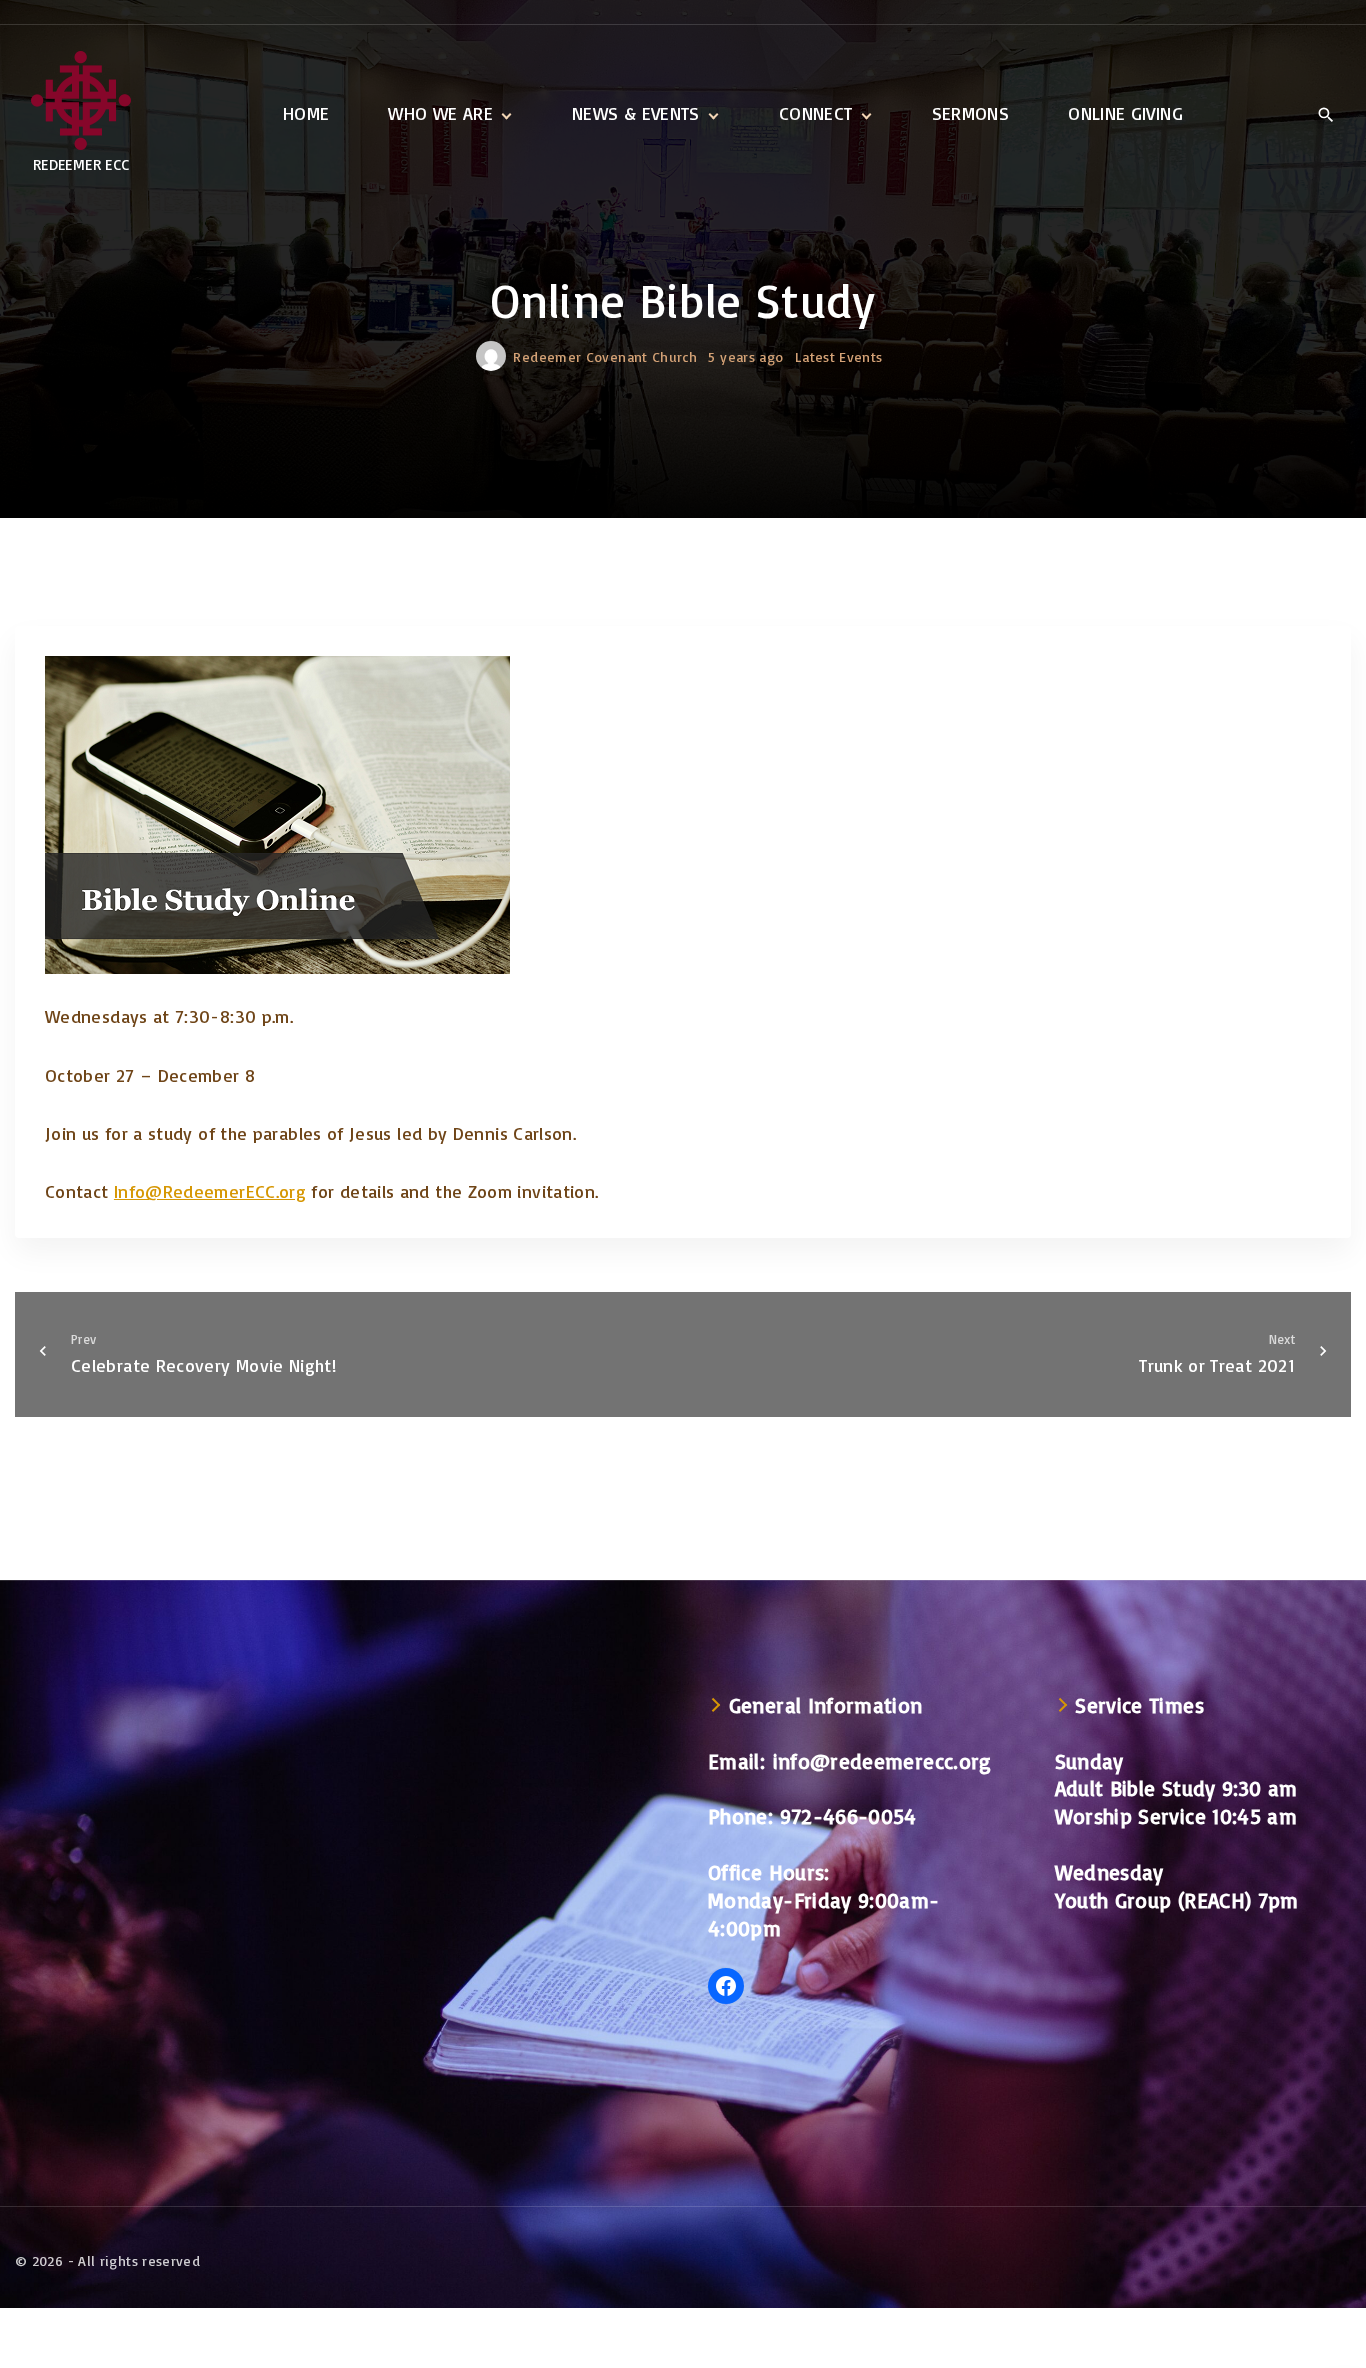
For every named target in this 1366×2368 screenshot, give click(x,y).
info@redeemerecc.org (882, 1761)
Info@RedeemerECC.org (210, 1191)
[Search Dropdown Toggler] (1325, 115)
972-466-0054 (848, 1816)
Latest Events (839, 356)
